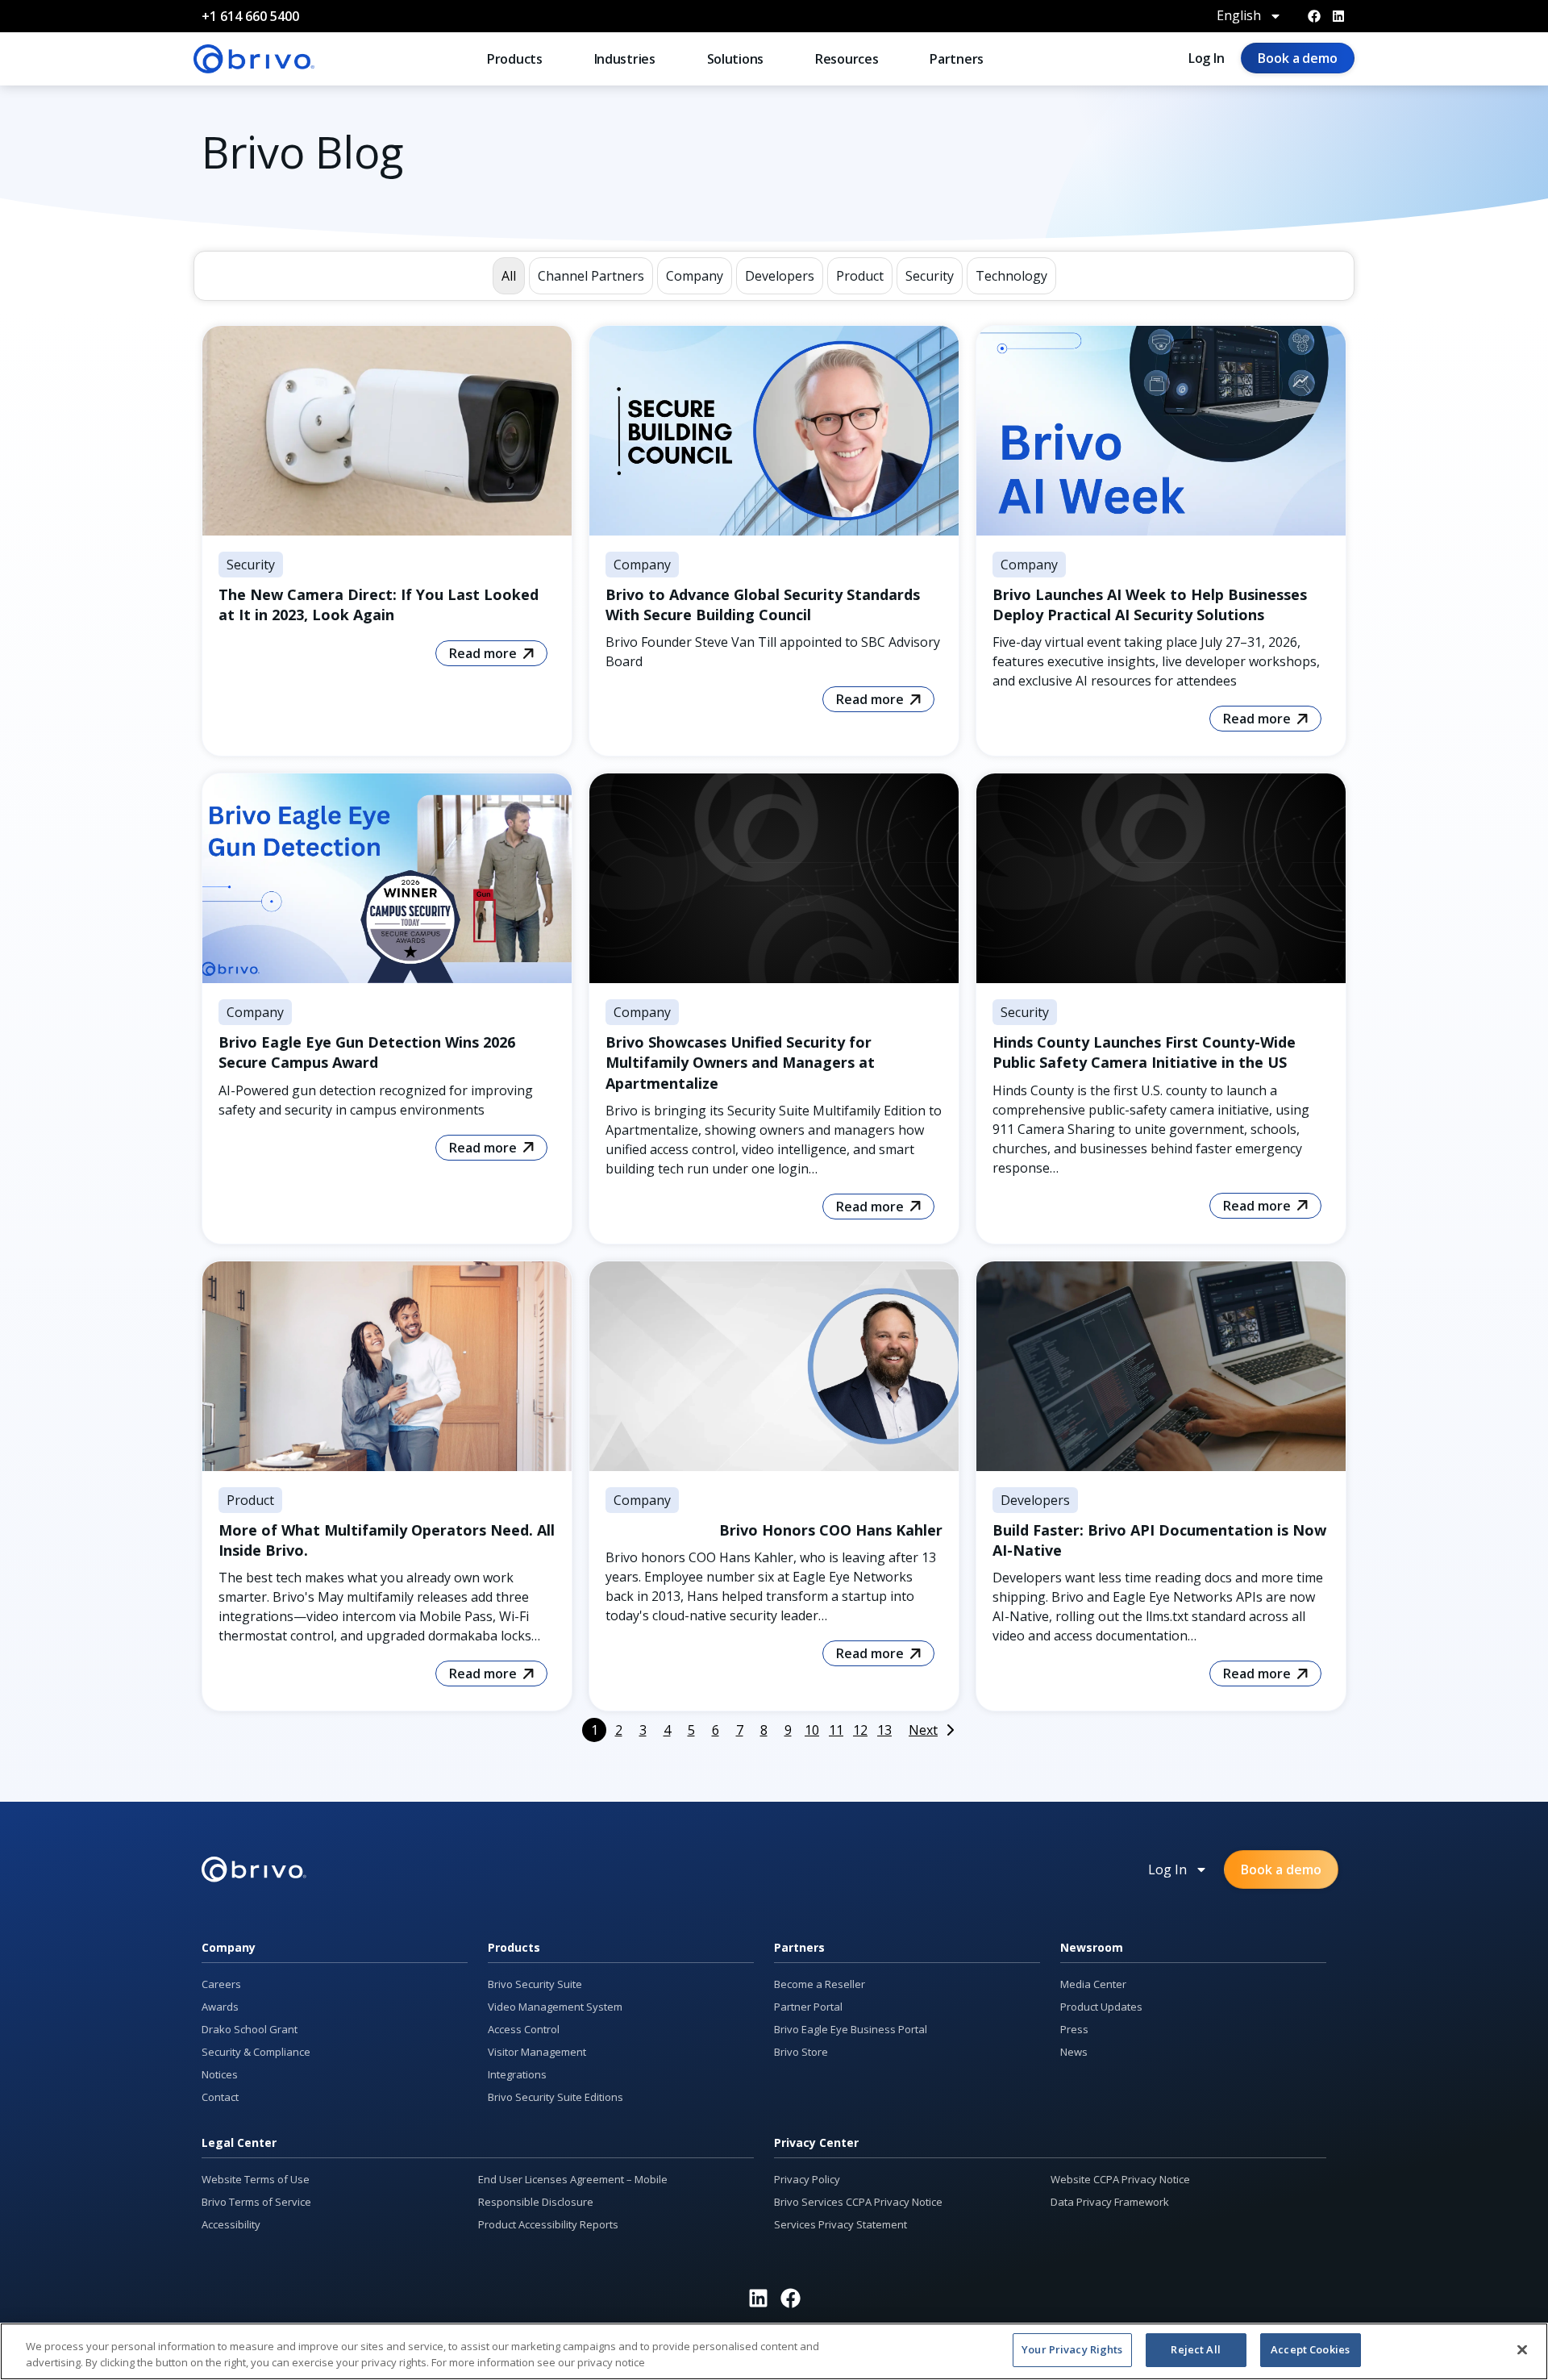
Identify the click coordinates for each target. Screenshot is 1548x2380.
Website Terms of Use (256, 2179)
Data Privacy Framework (1110, 2202)
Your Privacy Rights (1072, 2349)
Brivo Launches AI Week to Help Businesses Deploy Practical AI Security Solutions (1150, 604)
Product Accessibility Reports (548, 2224)
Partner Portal (808, 2007)
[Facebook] (1314, 16)
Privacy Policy (807, 2179)
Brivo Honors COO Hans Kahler (831, 1530)
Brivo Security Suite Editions (556, 2097)
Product (250, 1500)
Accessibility (231, 2224)
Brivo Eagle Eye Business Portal (851, 2029)
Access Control (524, 2029)
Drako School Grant (250, 2029)
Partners (957, 59)
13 (884, 1730)
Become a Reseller (820, 1984)
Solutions (735, 59)
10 (812, 1730)
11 (836, 1730)
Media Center (1093, 1984)
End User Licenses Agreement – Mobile (573, 2179)
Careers (221, 1984)
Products (515, 59)
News (1074, 2052)
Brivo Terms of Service (256, 2202)
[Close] (1522, 2349)
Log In (1207, 58)
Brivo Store (801, 2052)
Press (1074, 2029)
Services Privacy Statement (841, 2224)
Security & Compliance (256, 2052)
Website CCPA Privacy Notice (1120, 2179)
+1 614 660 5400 (250, 16)
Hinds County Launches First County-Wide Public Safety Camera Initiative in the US (1144, 1052)
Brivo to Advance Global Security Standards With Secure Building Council (763, 604)
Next (923, 1730)
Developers (1035, 1500)
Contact (220, 2097)
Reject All (1195, 2349)
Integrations (517, 2074)
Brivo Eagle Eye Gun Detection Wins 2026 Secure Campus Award (367, 1052)
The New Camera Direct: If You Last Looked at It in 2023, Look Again (379, 604)
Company (642, 565)
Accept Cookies (1310, 2349)
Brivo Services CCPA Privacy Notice (858, 2202)
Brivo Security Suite (535, 1984)
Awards (220, 2007)
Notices (220, 2074)
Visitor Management (537, 2052)
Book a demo (1298, 58)
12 (860, 1730)
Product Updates (1101, 2007)
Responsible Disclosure (536, 2202)
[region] (774, 2351)
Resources (847, 59)
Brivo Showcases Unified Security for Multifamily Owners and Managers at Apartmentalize (740, 1062)
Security (251, 565)
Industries (625, 59)
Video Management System (555, 2007)
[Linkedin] (1338, 16)
